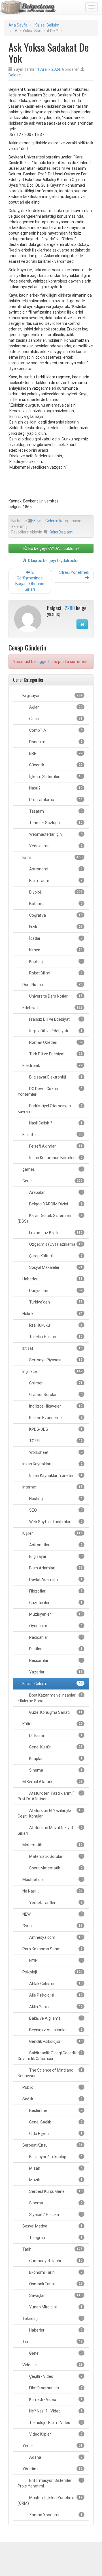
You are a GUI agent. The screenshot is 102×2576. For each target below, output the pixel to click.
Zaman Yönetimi (55, 2515)
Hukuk (52, 1314)
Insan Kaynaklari (52, 1464)
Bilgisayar (52, 696)
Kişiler (52, 1533)
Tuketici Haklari (55, 1337)
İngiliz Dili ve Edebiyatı (55, 1031)
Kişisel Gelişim (47, 25)
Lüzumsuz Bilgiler (55, 1233)
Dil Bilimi (55, 1735)
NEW (52, 1914)
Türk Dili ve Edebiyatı (55, 1054)
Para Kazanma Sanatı (52, 1949)
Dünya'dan (55, 1291)
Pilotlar (55, 1649)
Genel (52, 1181)
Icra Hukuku (55, 1325)
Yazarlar (55, 1672)
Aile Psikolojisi (55, 1995)
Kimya (55, 950)
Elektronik (52, 1066)
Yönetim (52, 2469)
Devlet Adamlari (55, 1580)
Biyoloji (55, 892)
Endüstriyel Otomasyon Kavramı (50, 1109)
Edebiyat (52, 1008)
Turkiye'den (55, 1302)
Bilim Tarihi (55, 881)
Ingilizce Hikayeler (55, 1406)
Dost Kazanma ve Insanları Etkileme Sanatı (50, 1698)
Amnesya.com (55, 1937)
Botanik (55, 904)
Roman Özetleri (55, 1042)
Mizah (55, 2168)
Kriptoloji (55, 961)
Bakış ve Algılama (55, 2018)
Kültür (52, 1724)
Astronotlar (55, 1545)
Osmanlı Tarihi (55, 2284)
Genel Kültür (55, 1747)
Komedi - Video (55, 2399)
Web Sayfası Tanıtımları (55, 1522)
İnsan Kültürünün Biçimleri (55, 1158)
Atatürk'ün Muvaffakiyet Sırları (50, 1830)
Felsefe (52, 1135)
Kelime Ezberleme (55, 1418)
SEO (55, 1510)
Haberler (52, 1279)
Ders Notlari (52, 985)
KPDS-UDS (55, 1429)
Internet (52, 1487)
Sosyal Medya (52, 2226)
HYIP (55, 1960)
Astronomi (55, 869)
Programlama (55, 800)
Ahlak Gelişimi (55, 1984)
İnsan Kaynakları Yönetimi (55, 1476)
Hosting (55, 1499)
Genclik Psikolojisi (55, 2041)
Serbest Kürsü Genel (55, 2191)
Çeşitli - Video (55, 2376)
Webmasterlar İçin (55, 834)
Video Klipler (55, 2434)
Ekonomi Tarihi (55, 2272)
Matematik (52, 1845)
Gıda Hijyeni (55, 2134)
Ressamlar (55, 1660)
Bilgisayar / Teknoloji (55, 2157)
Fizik (55, 927)
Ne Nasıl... (52, 1891)
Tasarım (55, 811)
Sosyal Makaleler (55, 1267)
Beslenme (55, 2110)
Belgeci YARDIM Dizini (55, 1204)
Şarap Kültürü (55, 1256)
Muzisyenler (55, 1614)
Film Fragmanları (55, 2388)
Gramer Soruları (55, 1395)
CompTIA (55, 730)
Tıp (52, 2342)
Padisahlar (55, 1637)
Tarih (52, 2249)
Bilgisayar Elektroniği (55, 1077)
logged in (45, 661)
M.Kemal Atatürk (52, 1782)
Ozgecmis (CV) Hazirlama (55, 1244)
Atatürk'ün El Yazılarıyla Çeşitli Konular (50, 1813)
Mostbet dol (52, 1880)
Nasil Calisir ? (55, 1123)
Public (52, 2087)
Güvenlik (55, 765)
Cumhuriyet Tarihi (55, 2261)
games (52, 1169)
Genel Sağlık (55, 2122)
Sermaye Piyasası (55, 1360)
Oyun (52, 1926)
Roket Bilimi (55, 973)
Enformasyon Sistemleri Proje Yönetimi (50, 2483)
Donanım (55, 742)
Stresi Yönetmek (74, 572)
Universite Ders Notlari (55, 996)
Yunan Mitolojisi (55, 2307)
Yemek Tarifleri (55, 1903)
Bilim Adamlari (55, 1568)
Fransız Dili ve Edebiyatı (55, 1019)
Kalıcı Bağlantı (61, 532)
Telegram (55, 2238)
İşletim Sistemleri (55, 777)
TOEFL (55, 1441)
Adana (55, 2457)
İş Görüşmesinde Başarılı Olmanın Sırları (30, 581)
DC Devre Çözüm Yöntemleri (50, 1091)
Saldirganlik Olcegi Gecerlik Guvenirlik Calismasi (50, 2056)
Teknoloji (52, 2319)
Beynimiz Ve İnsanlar (55, 2030)
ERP (55, 753)
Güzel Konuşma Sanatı (55, 1712)
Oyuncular (55, 1626)
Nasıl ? (55, 788)
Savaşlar (55, 2295)
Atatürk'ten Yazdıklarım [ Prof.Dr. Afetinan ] (50, 1796)
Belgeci (15, 75)
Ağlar (55, 707)
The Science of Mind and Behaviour (50, 2073)
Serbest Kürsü (52, 2145)
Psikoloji (52, 1972)
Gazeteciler (55, 1603)
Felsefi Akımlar (55, 1146)
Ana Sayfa (18, 25)
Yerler (52, 2446)
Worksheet (55, 1452)
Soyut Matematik (55, 1868)
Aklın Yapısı (55, 2007)
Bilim (52, 857)
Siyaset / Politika (55, 2215)
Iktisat (52, 1348)
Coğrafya (55, 915)
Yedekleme (55, 846)
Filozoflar (55, 1591)
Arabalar (55, 1192)
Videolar (52, 2365)
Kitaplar (55, 1759)
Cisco (55, 719)
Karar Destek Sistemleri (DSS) (50, 1218)
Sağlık (52, 2099)
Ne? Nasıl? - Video (55, 2411)
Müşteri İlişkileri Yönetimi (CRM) (50, 2500)
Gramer (55, 1383)
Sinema (55, 1770)
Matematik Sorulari (55, 1856)
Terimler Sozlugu (55, 823)
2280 (70, 608)
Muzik (55, 2180)
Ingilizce (52, 1371)
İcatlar (55, 938)
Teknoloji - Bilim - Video (55, 2423)
